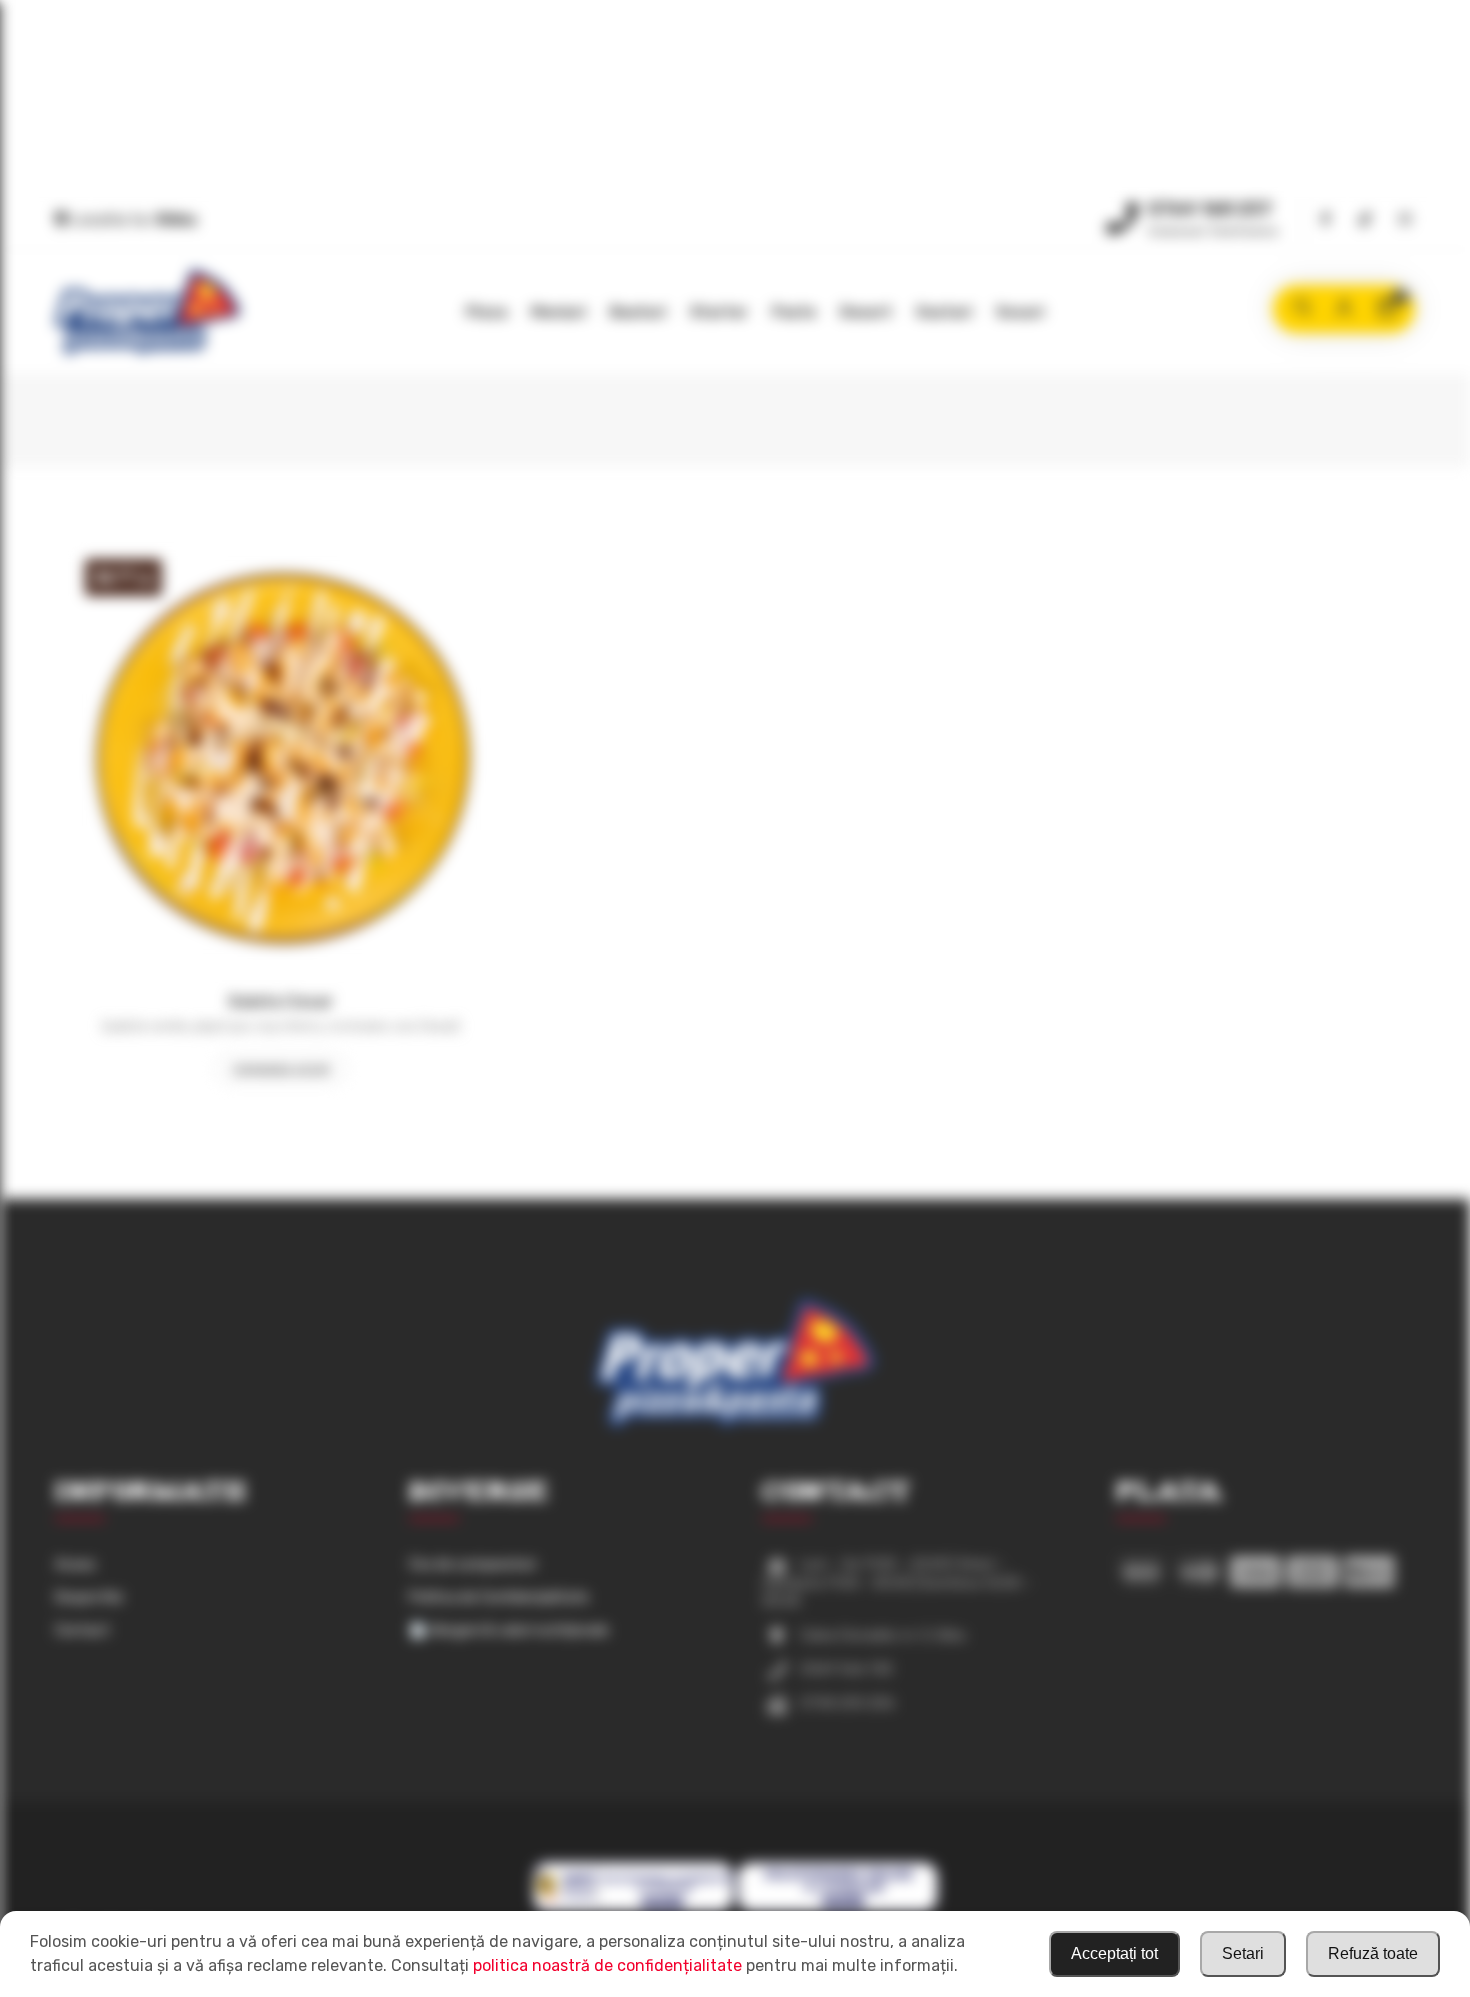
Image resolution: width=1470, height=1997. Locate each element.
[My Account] (1344, 309)
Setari (1243, 1953)
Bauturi (638, 312)
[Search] (1302, 309)
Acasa (75, 1564)
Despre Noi (89, 1597)
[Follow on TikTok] (1365, 220)
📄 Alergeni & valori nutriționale (509, 1630)
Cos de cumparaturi (472, 1564)
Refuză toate (1373, 1953)
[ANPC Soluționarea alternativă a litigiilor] (633, 1908)
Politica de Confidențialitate (499, 1597)
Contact (82, 1630)
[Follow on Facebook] (1325, 220)
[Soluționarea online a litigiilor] (837, 1908)
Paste (794, 312)
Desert (866, 312)
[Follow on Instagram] (1405, 220)
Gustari (944, 312)
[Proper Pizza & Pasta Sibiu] (147, 312)
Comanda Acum (281, 1070)
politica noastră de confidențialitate (607, 1965)
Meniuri (558, 312)
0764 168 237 (1210, 209)
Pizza (486, 312)
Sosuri (1020, 312)
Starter (719, 312)
